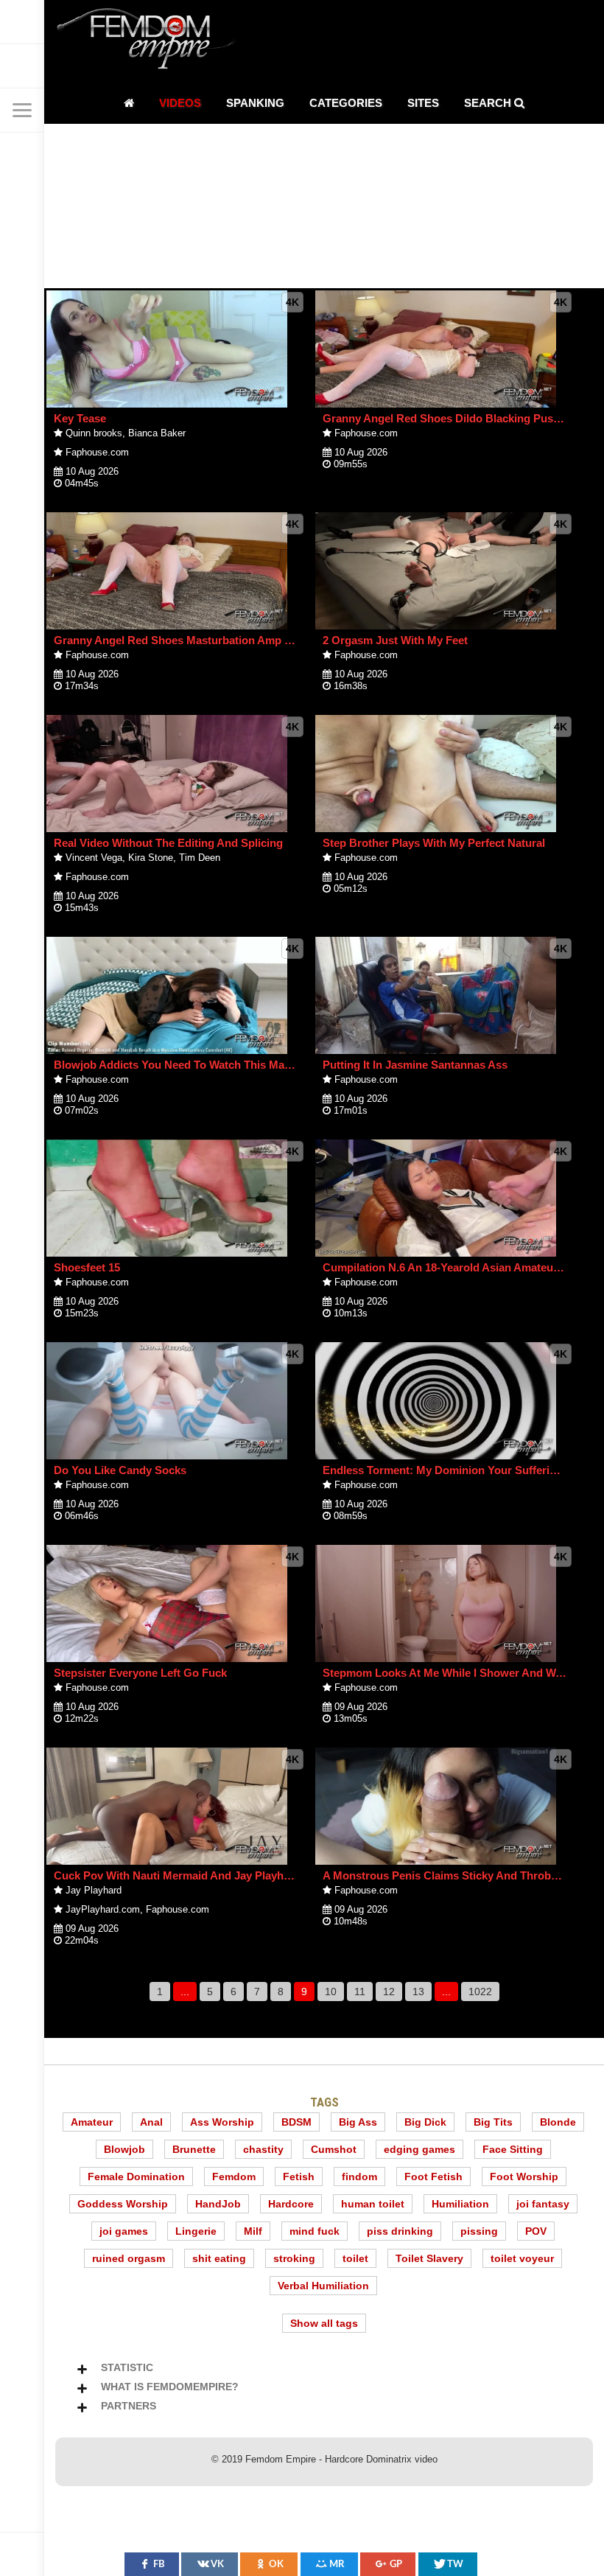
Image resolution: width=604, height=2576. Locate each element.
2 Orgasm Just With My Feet (395, 640)
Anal (151, 2122)
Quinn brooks (94, 433)
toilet (355, 2258)
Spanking (255, 103)
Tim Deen (200, 858)
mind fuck (315, 2231)
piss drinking (400, 2231)
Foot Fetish (433, 2177)
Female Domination (136, 2177)
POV (536, 2231)
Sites (423, 103)
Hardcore (291, 2204)
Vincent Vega (94, 858)
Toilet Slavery (429, 2258)
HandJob (218, 2204)
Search (489, 103)
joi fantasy (543, 2204)
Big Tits (493, 2122)
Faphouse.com (97, 452)
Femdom (234, 2177)
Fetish (299, 2177)
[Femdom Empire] (151, 41)
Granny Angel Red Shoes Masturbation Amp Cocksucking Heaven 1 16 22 (242, 640)
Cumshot (334, 2149)
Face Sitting (513, 2149)
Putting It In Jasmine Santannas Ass (415, 1065)
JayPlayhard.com (103, 1909)
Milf (253, 2231)
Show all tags (324, 2323)
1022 (480, 1992)
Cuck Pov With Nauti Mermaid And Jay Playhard (177, 1875)
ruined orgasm (129, 2258)
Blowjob (124, 2149)
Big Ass (358, 2122)
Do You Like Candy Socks (120, 1470)
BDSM (296, 2122)
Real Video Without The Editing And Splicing (168, 843)
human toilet (373, 2204)
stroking (294, 2258)
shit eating (219, 2258)
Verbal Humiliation (323, 2286)
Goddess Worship (123, 2204)
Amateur (92, 2122)
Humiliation (460, 2204)
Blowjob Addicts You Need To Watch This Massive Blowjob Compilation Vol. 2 (253, 1065)
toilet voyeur (522, 2258)
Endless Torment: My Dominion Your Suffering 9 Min (458, 1470)
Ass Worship (222, 2122)
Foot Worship (524, 2177)
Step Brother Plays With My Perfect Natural (434, 843)
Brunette (194, 2149)
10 (331, 1992)
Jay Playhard (94, 1890)
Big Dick (425, 2122)
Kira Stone (151, 858)
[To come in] (22, 66)
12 (389, 1992)
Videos (180, 103)
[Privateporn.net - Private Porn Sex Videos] (22, 22)
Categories (346, 103)
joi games (124, 2231)
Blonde (558, 2122)
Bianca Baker (157, 433)
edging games (419, 2149)
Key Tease (80, 418)
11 (360, 1992)
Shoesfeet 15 (87, 1267)
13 (418, 1992)
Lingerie (196, 2231)
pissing (479, 2231)
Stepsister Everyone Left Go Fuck (140, 1673)
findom (359, 2177)
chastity (263, 2149)
